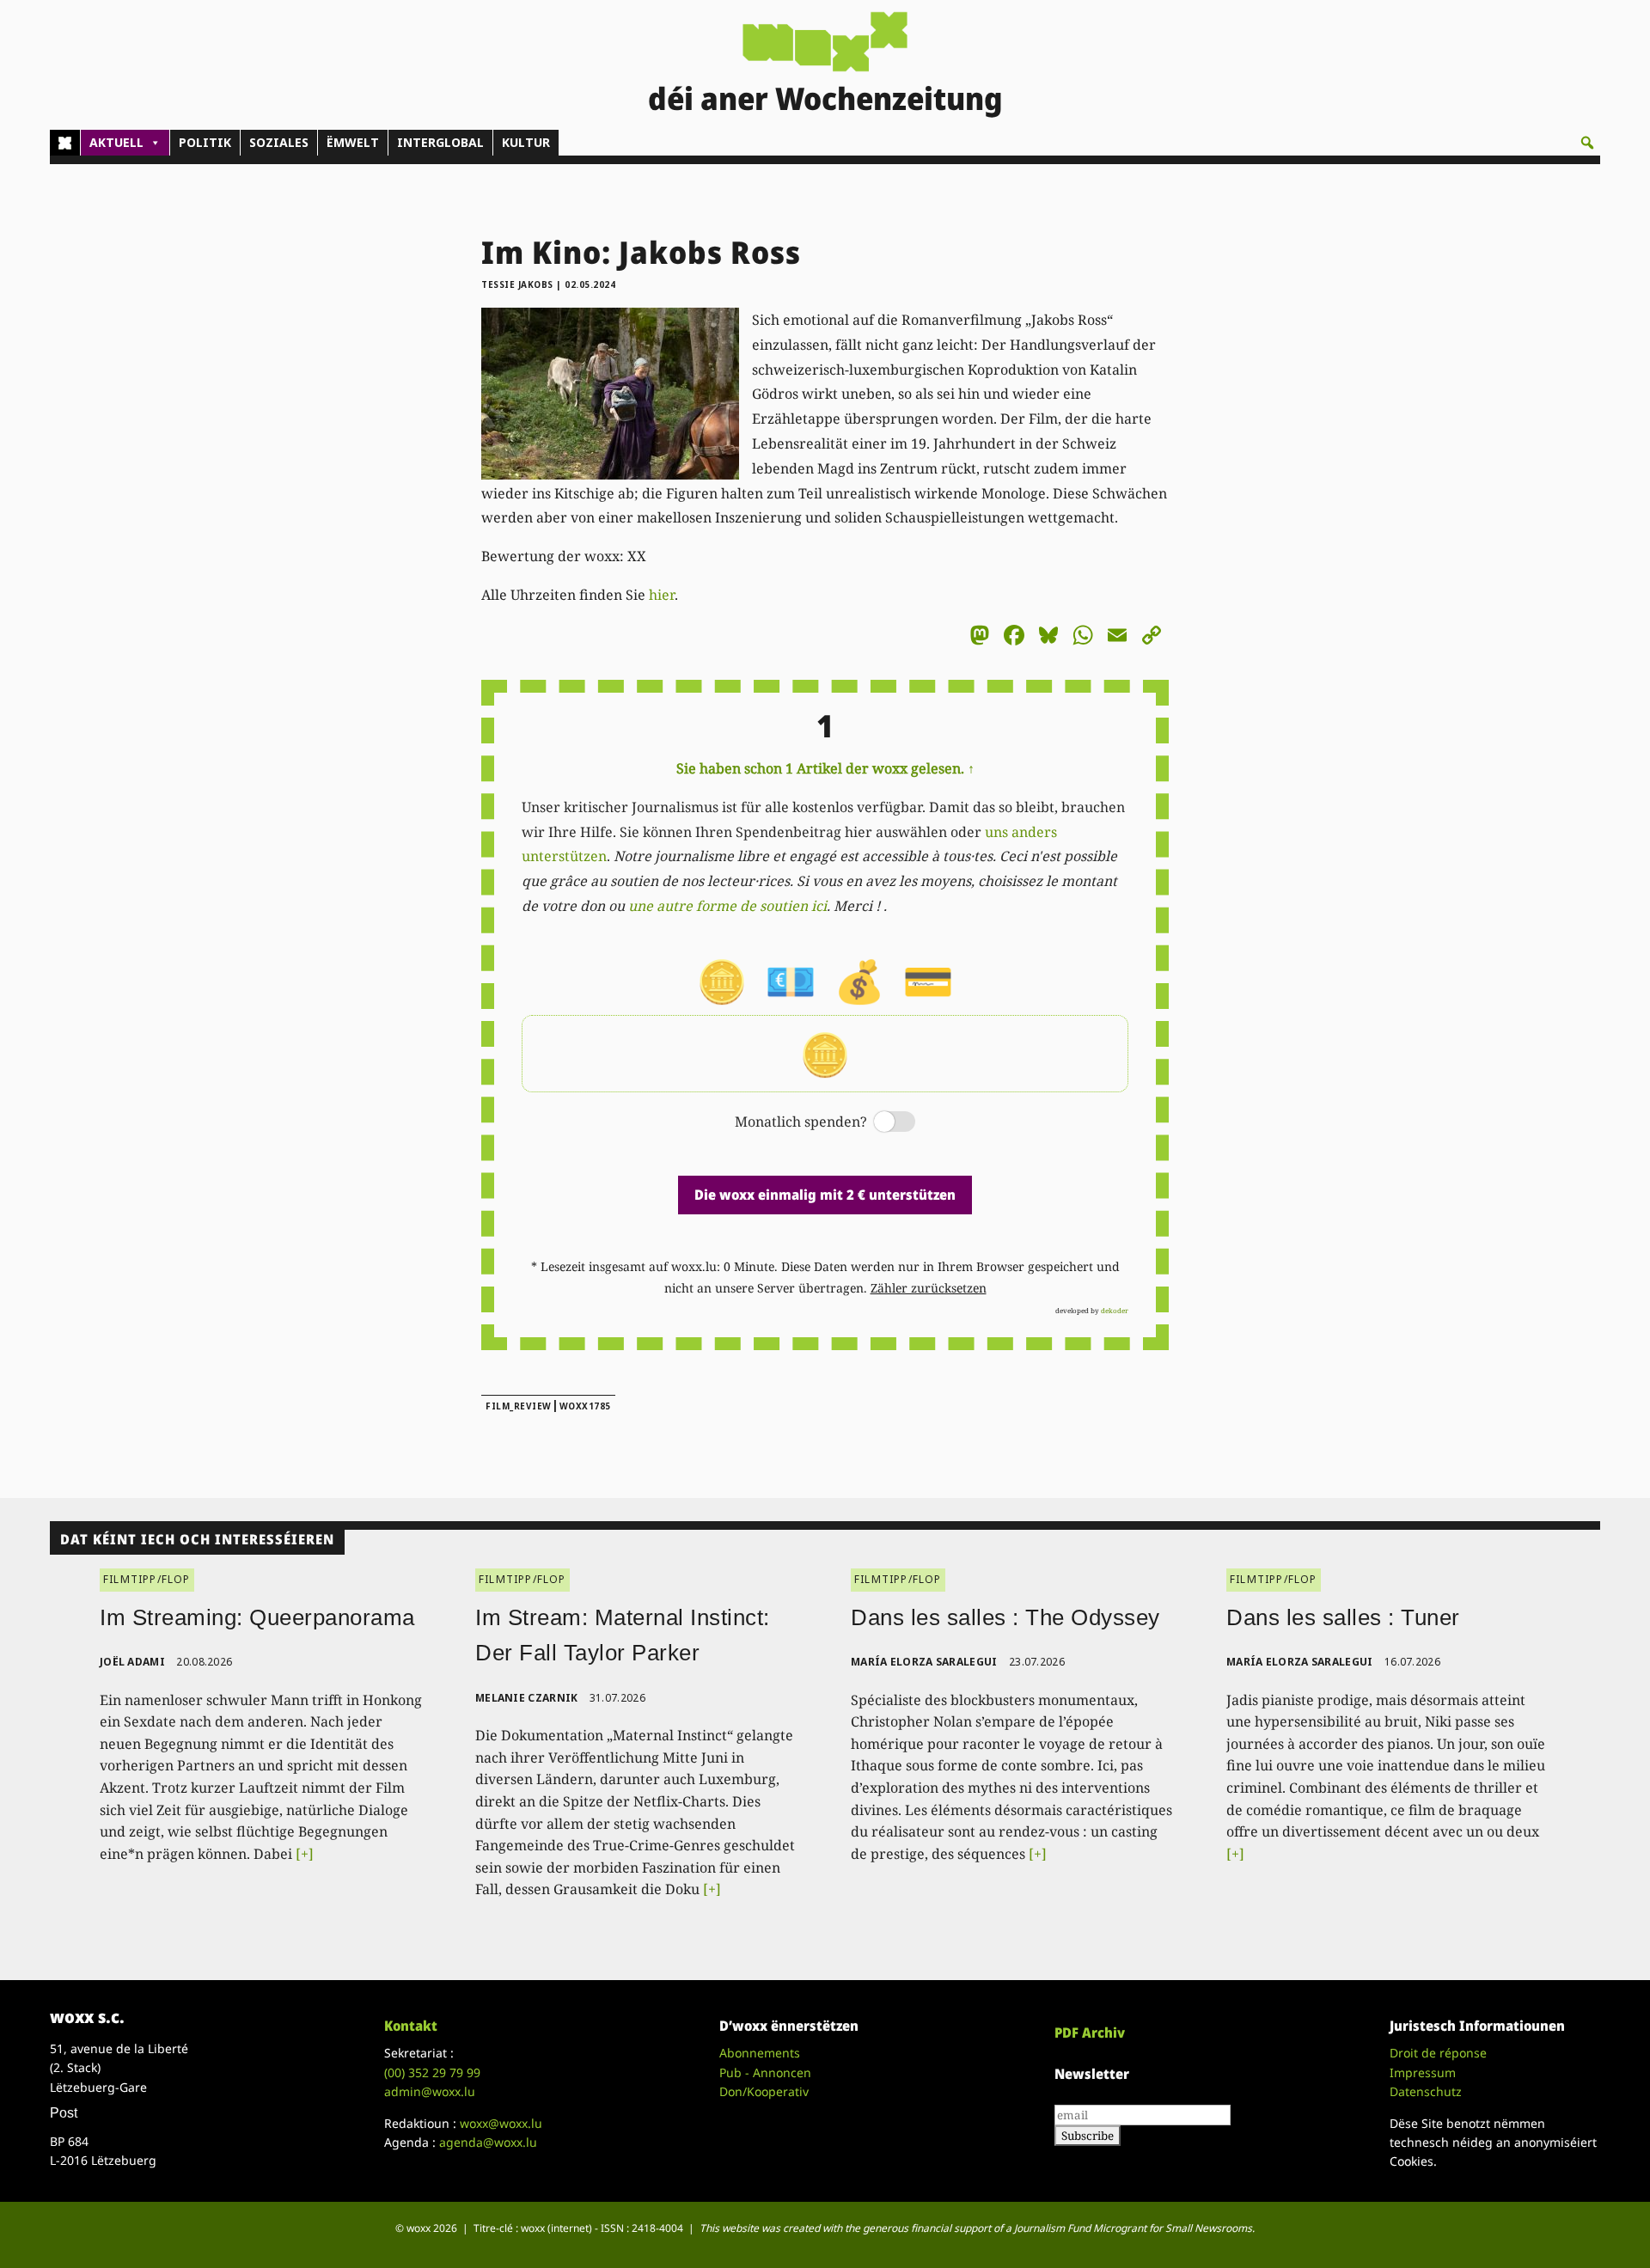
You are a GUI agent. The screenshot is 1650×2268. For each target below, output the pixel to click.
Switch (880, 1123)
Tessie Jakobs (517, 284)
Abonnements (760, 2053)
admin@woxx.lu (430, 2091)
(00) (432, 2072)
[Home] (65, 143)
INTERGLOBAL (440, 142)
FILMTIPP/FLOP (147, 1579)
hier (662, 595)
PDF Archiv (1090, 2033)
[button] (1587, 143)
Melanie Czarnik (527, 1698)
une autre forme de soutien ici (727, 906)
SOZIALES (279, 142)
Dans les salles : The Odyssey (1005, 1617)
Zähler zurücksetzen (929, 1288)
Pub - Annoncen (765, 2072)
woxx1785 (585, 1406)
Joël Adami (132, 1662)
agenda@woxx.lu (488, 2142)
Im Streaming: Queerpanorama (257, 1617)
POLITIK (205, 142)
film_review (519, 1406)
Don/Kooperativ (764, 2091)
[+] (305, 1854)
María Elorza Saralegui (924, 1662)
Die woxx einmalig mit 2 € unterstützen (825, 1195)
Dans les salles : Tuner (1343, 1617)
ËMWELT (353, 142)
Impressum (1423, 2072)
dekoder (1115, 1310)
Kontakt (411, 2026)
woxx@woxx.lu (501, 2123)
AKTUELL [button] (116, 142)
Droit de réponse (1438, 2053)
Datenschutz (1426, 2091)
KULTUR (526, 142)
